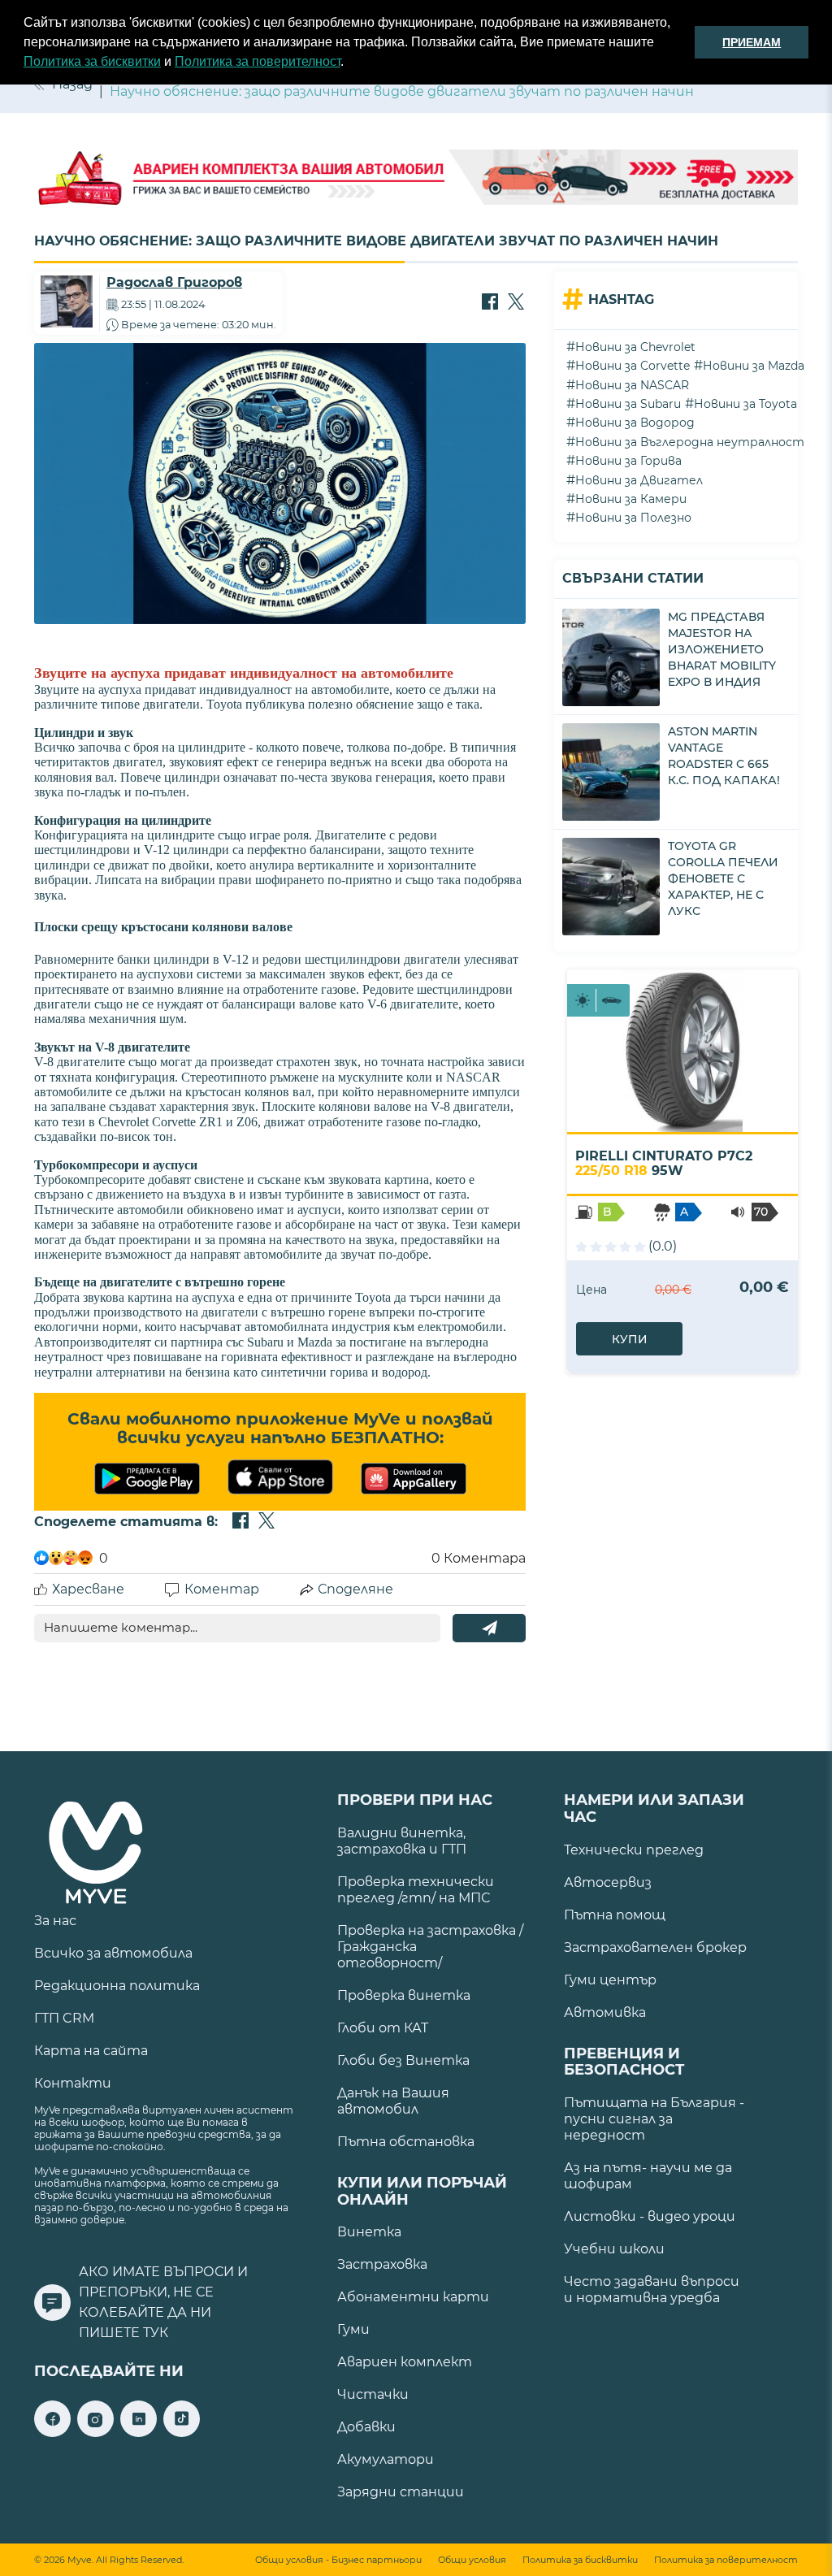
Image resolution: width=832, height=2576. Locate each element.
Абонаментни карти (413, 2297)
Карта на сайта (91, 2051)
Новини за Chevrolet (635, 347)
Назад (72, 84)
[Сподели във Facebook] (490, 303)
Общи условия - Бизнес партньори (338, 2560)
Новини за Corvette (633, 366)
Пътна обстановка (406, 2142)
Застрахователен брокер (655, 1947)
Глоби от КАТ (383, 2028)
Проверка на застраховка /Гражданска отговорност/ (430, 1947)
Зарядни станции (401, 2492)
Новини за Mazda (754, 366)
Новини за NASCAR (632, 385)
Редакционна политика (117, 1986)
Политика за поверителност (258, 61)
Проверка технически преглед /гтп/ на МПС (416, 1890)
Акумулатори (386, 2459)
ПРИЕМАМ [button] (752, 42)
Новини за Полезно (633, 518)
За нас (55, 1921)
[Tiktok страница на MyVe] (182, 2433)
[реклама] (416, 179)
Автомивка (605, 2012)
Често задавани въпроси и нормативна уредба (652, 2290)
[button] (349, 63)
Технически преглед (634, 1850)
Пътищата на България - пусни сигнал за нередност (654, 2119)
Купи (630, 1339)
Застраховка (382, 2264)
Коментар (222, 1589)
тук (156, 2333)
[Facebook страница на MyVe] (52, 2433)
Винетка (369, 2232)
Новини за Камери (631, 499)
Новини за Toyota (745, 404)
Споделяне (355, 1589)
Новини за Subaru (628, 404)
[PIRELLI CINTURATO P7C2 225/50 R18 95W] (682, 1051)
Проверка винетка (404, 1995)
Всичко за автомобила (113, 1953)
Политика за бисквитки (92, 61)
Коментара (479, 1558)
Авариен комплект (405, 2362)
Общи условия (472, 2560)
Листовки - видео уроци (650, 2216)
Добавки (366, 2427)
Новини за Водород (635, 423)
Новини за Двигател (639, 480)
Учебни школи (614, 2249)
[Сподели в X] (516, 303)
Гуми (353, 2329)
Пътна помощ (615, 1915)
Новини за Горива (628, 461)
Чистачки (373, 2394)
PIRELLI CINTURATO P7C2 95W (664, 1163)
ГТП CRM (64, 2018)
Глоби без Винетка (403, 2060)
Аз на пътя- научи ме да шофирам (648, 2176)
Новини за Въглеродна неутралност (690, 442)
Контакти (73, 2083)
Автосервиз (608, 1882)
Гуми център (610, 1980)
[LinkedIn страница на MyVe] (139, 2433)
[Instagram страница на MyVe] (95, 2433)
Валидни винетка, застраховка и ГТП (402, 1841)
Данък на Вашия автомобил (393, 2101)
